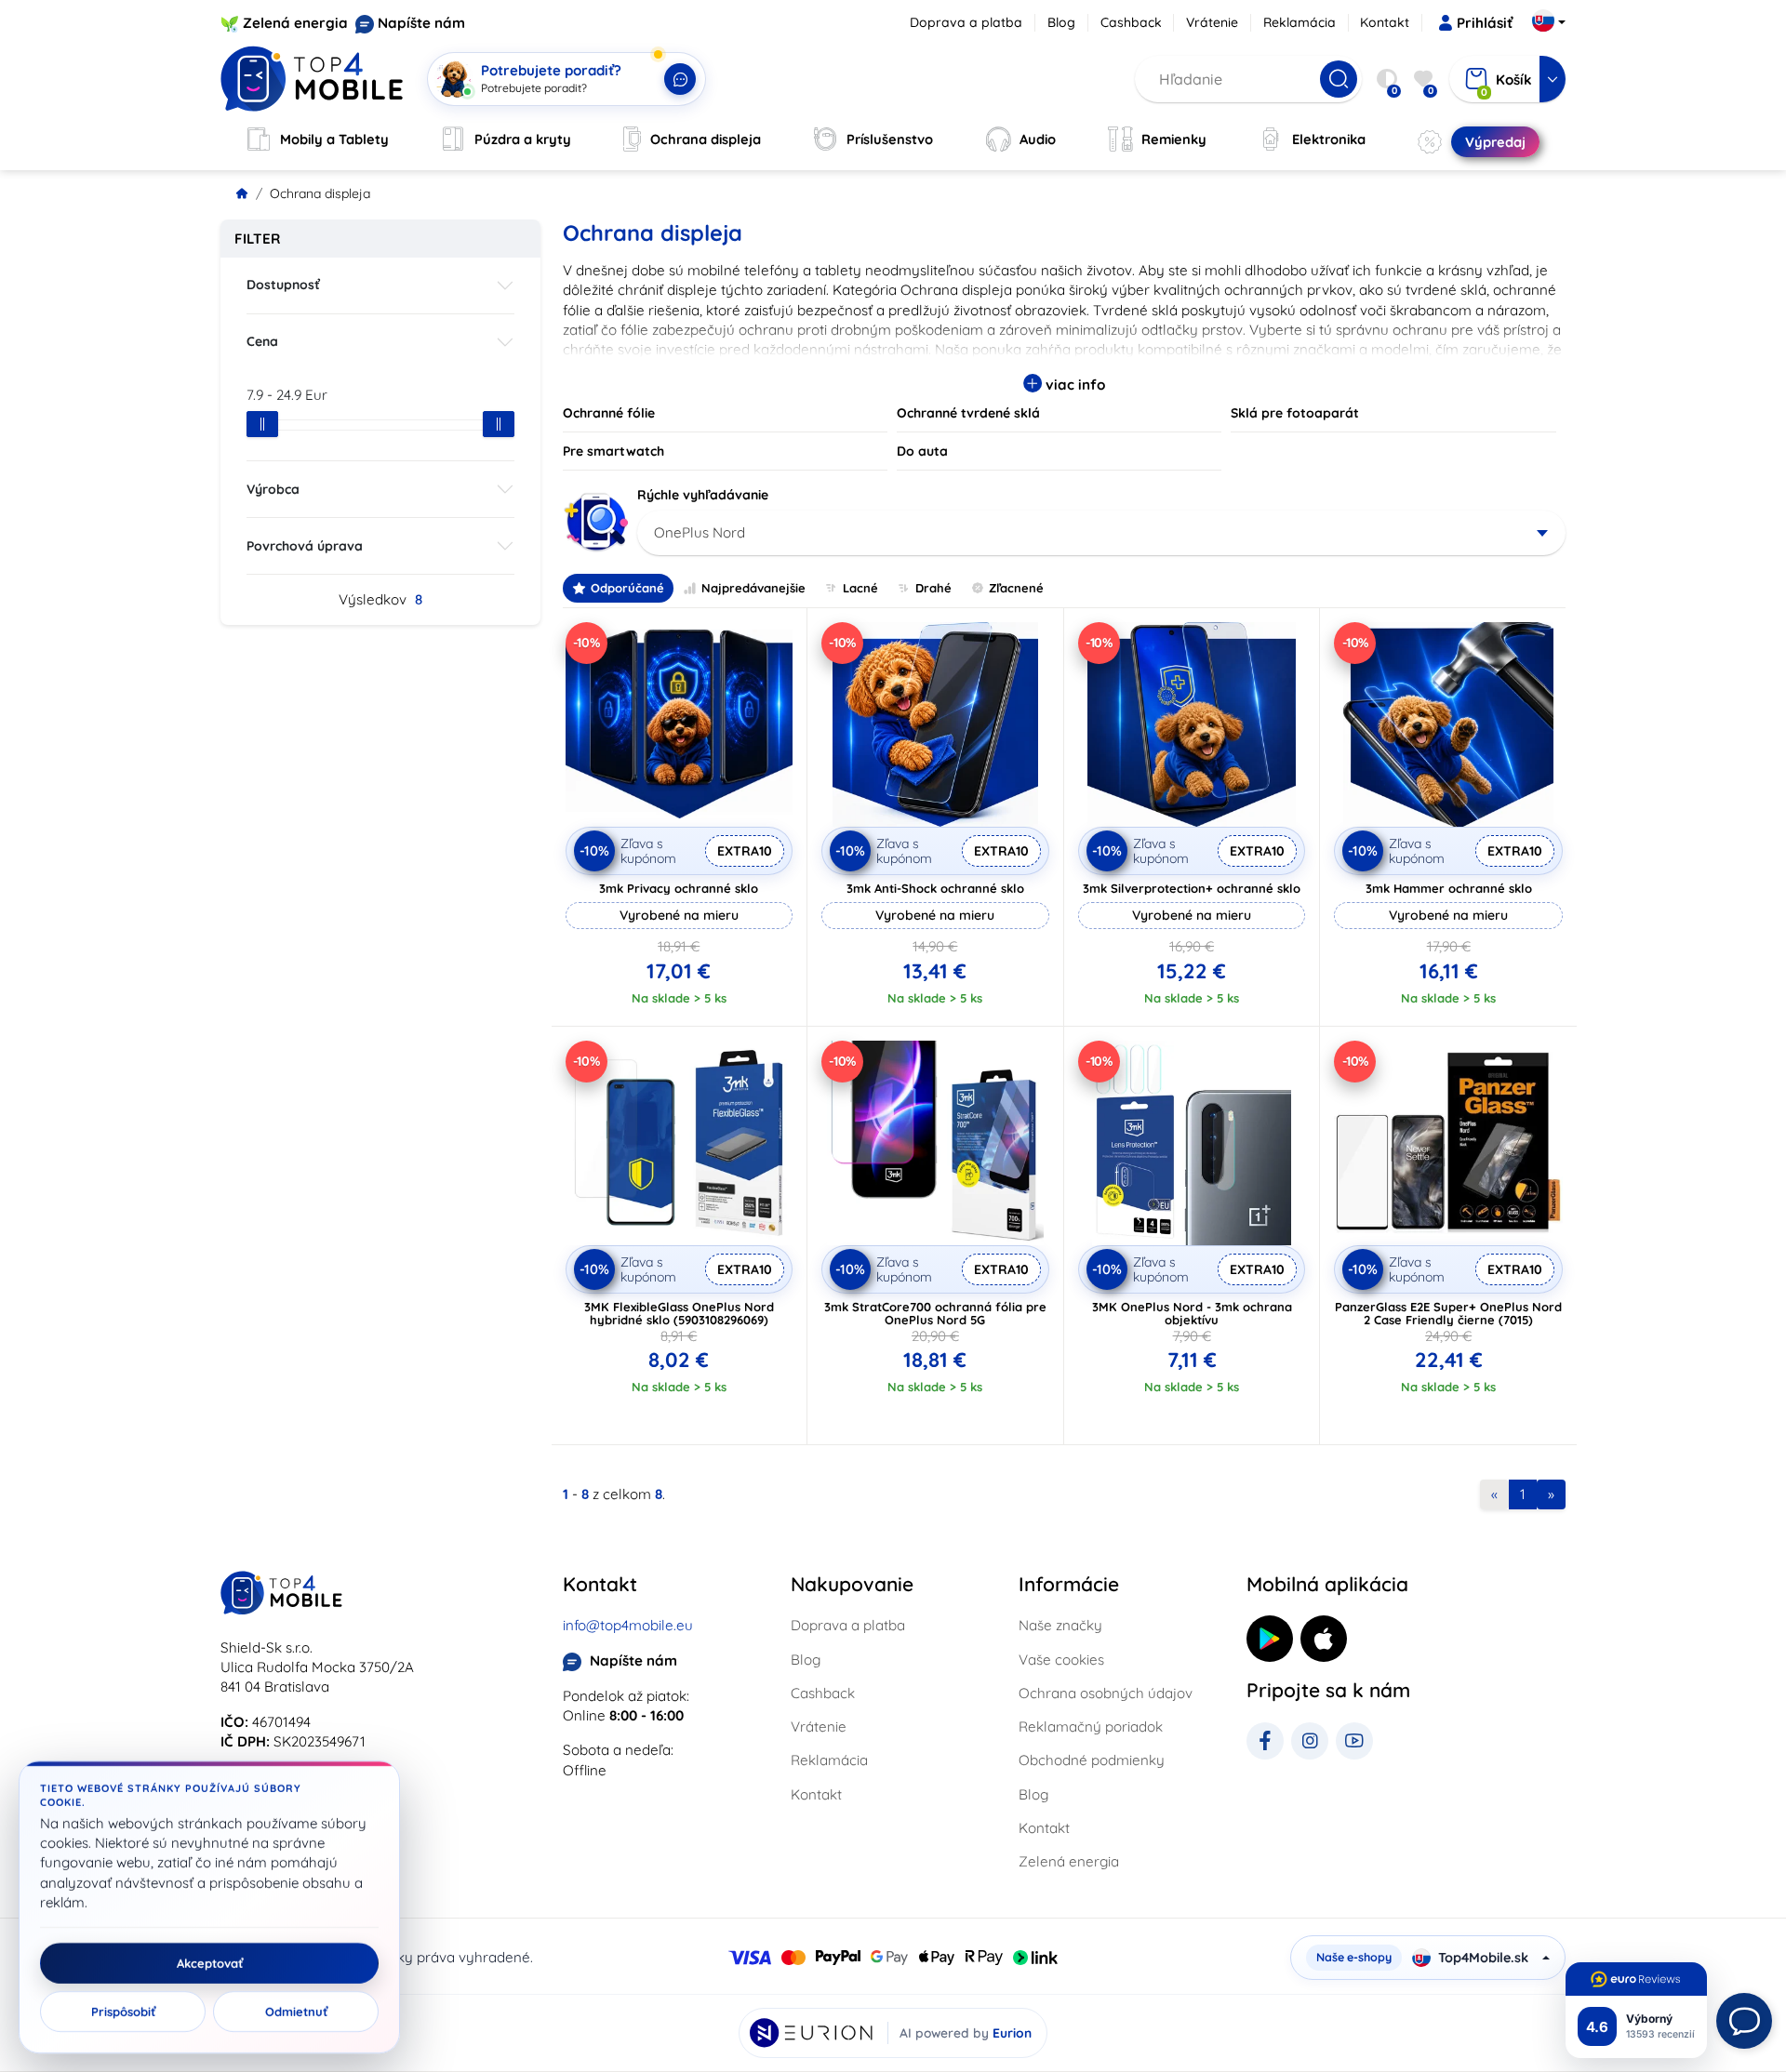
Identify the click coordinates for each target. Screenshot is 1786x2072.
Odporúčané (627, 588)
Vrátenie (1212, 22)
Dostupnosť (283, 285)
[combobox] (1102, 533)
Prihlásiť (1485, 23)
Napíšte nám (421, 23)
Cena (262, 341)
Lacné (860, 588)
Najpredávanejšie (753, 588)
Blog (1061, 22)
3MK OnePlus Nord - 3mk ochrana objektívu (1192, 1313)
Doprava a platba (966, 22)
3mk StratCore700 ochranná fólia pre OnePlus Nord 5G (935, 1313)
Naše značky (1060, 1625)
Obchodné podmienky (1092, 1760)
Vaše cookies (1061, 1660)
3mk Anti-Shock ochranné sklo (935, 888)
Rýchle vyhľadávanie (703, 495)
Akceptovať (210, 1963)
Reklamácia (1300, 22)
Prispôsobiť (123, 2012)
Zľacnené (1016, 588)
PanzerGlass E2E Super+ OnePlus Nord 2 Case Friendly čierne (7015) (1448, 1313)
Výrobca (273, 489)
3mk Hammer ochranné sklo (1449, 888)
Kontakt (1385, 22)
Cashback (1131, 22)
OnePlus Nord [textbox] (700, 532)
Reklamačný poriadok (1091, 1727)
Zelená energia (295, 23)
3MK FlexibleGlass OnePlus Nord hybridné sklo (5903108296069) (679, 1313)
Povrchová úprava (305, 546)
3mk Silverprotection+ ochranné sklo (1192, 888)
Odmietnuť (296, 2012)
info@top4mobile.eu (628, 1625)
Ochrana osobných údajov (1106, 1693)
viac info (1073, 385)
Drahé (933, 588)
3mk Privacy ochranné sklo (679, 888)
